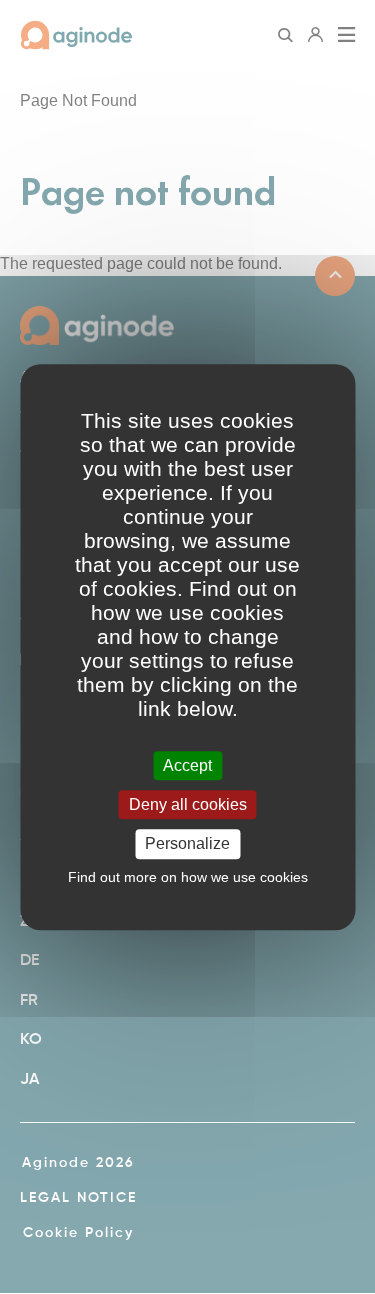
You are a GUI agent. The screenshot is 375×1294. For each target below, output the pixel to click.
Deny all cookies (188, 804)
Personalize (187, 844)
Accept (187, 765)
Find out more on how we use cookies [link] (188, 877)
